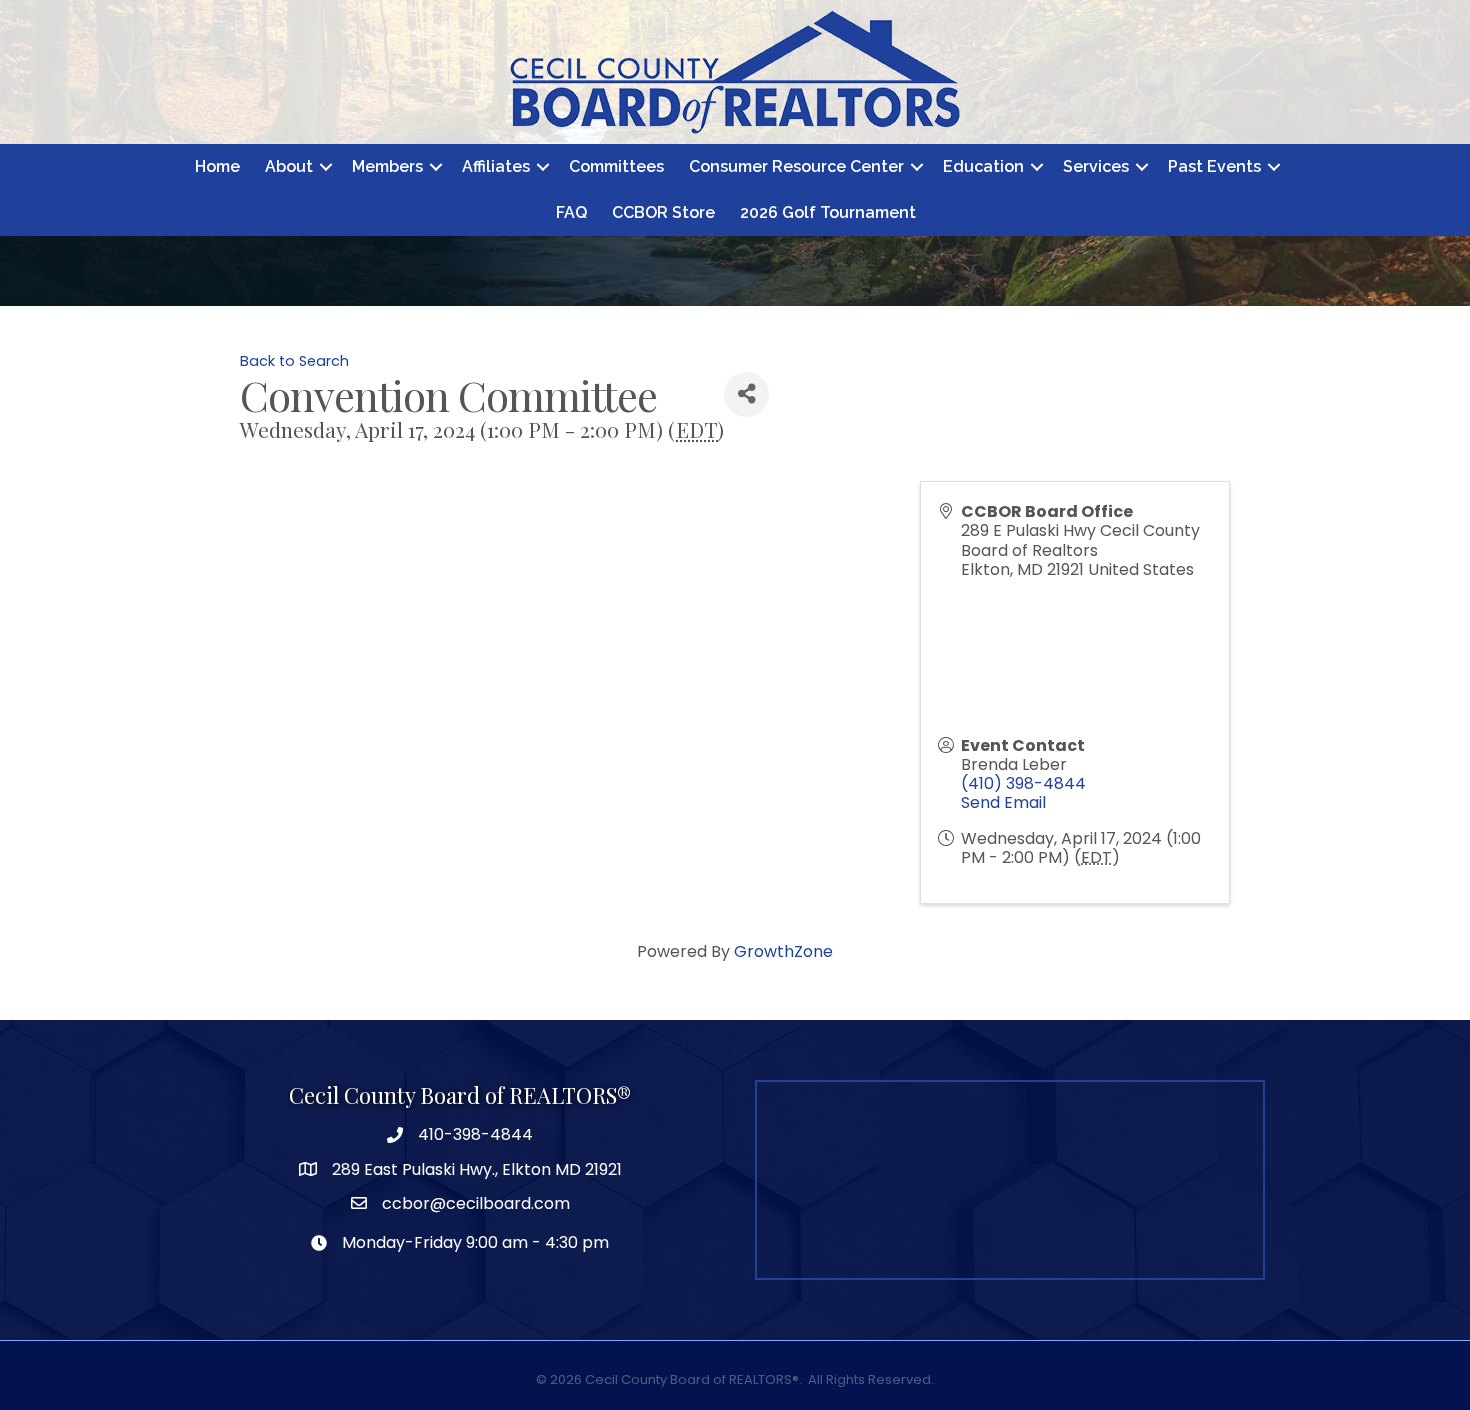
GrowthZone (783, 951)
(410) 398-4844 (1023, 783)
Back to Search (294, 361)
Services (1096, 166)
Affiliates (496, 166)
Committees (616, 166)
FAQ (571, 212)
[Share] (746, 394)
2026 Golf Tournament (828, 212)
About (289, 166)
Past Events (1214, 166)
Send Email (1003, 802)
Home (217, 166)
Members (387, 166)
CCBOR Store (663, 212)
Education (983, 166)
